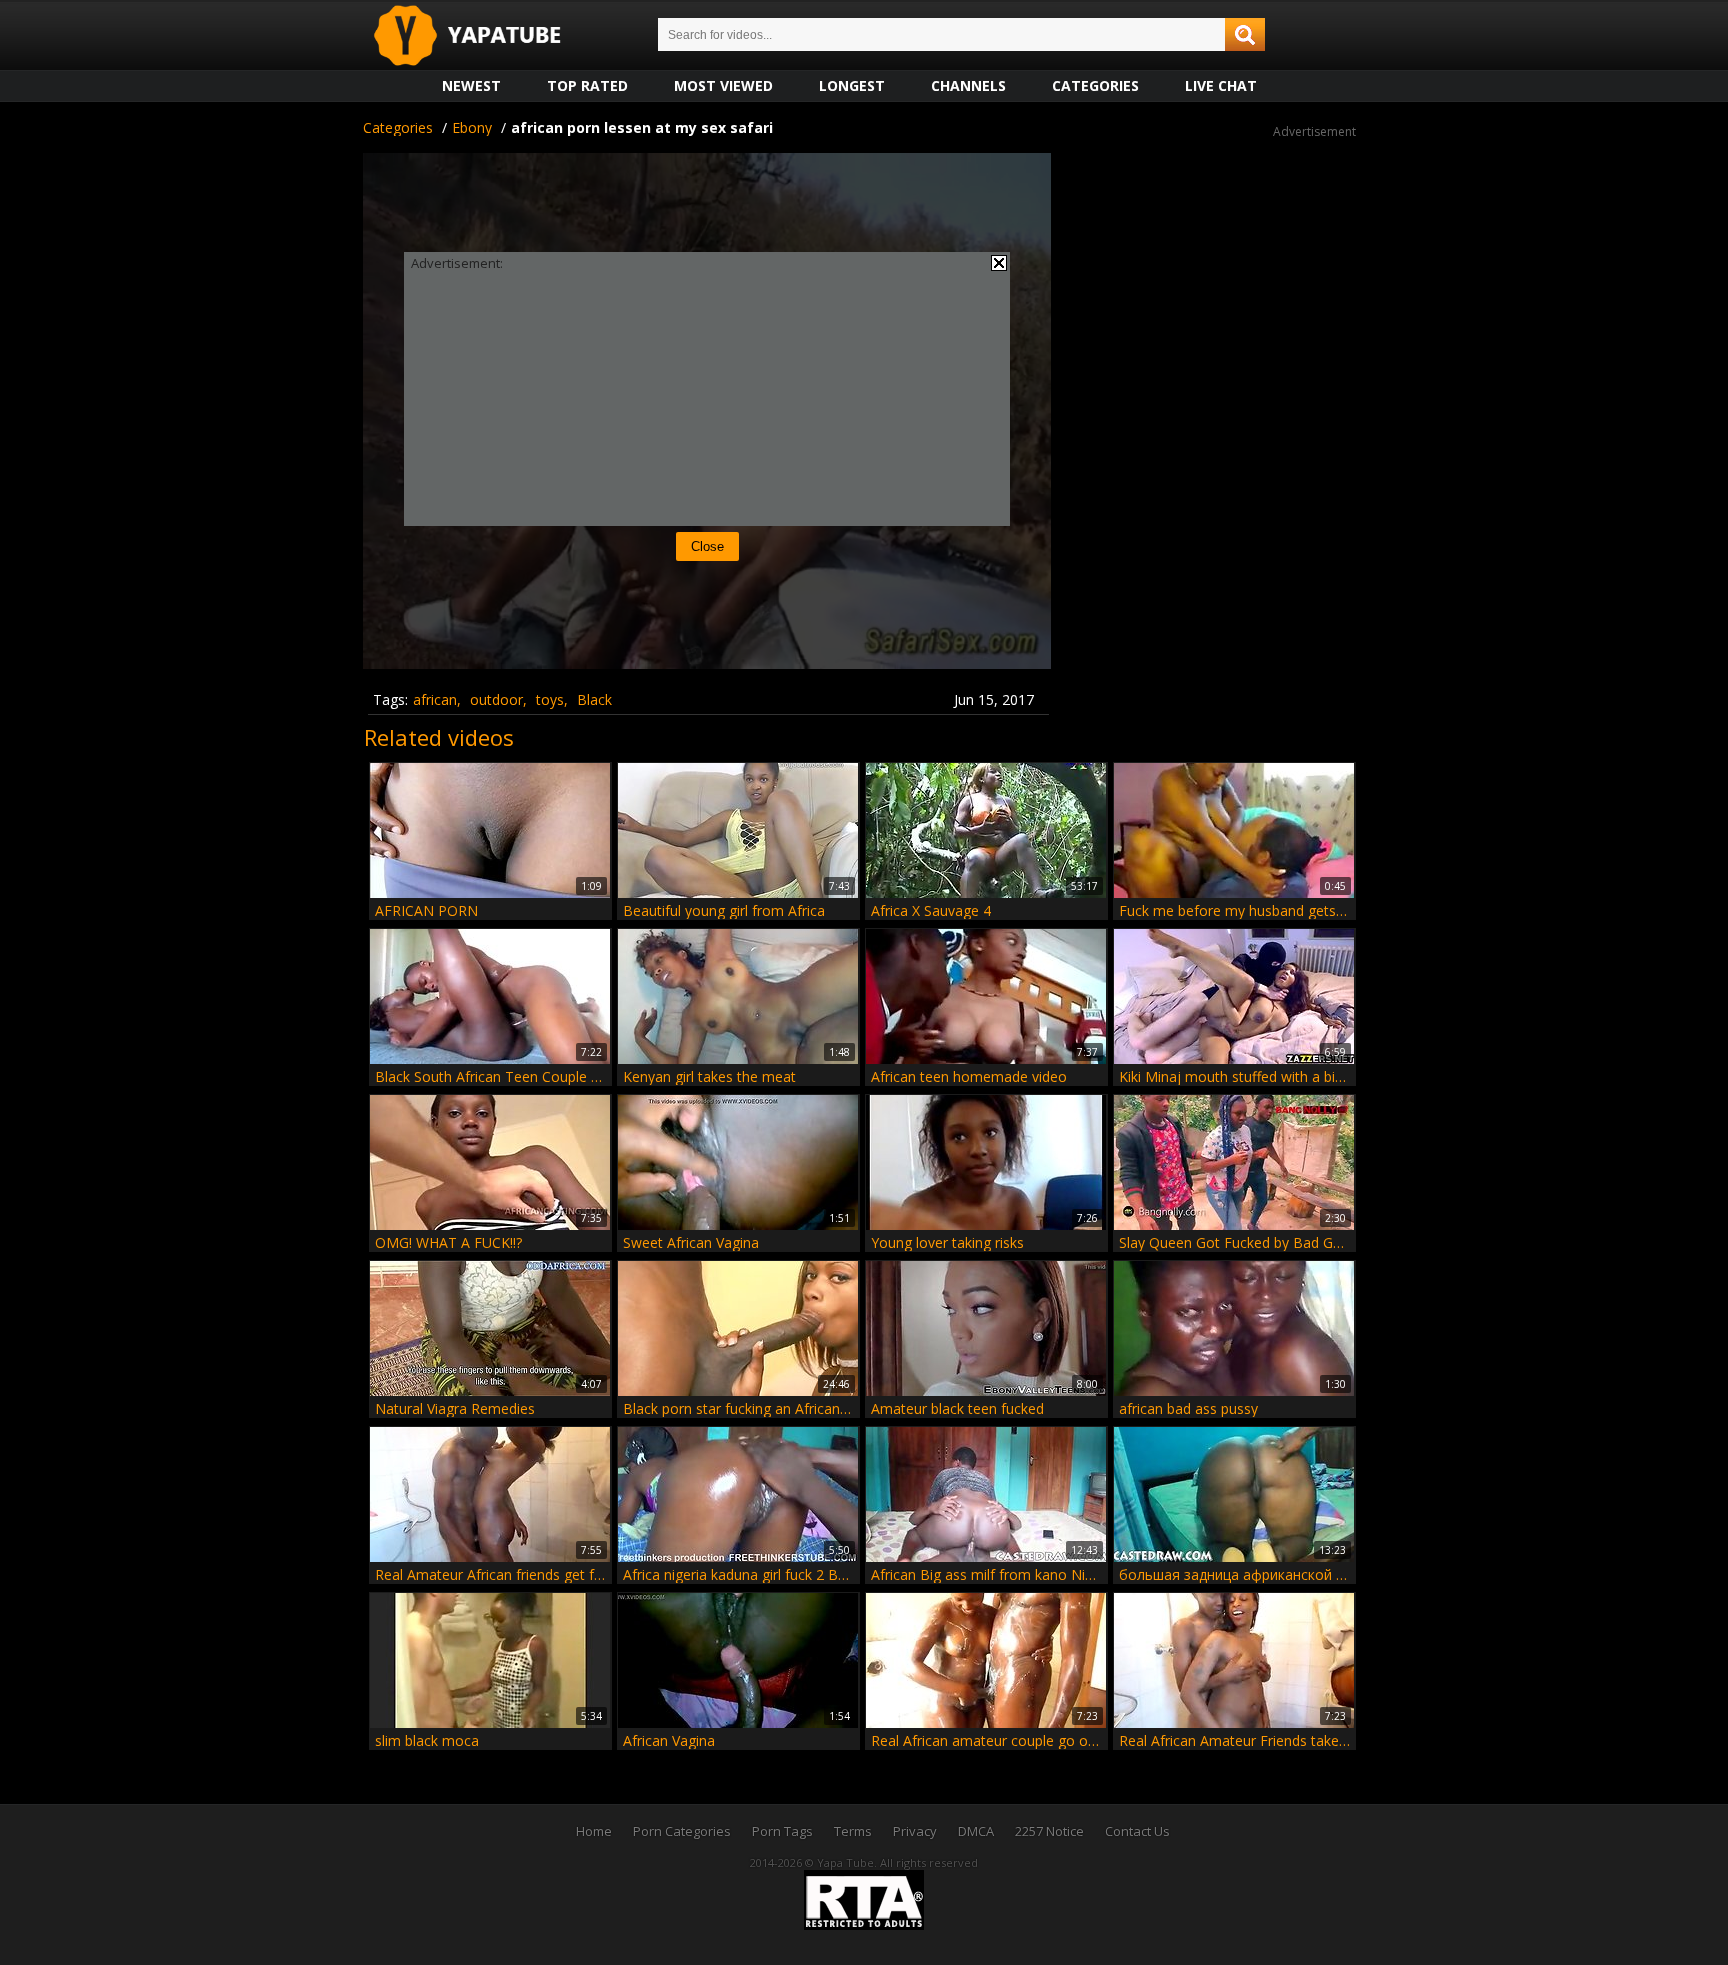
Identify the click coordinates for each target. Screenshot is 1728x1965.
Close (707, 546)
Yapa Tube (483, 36)
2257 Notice (1049, 1831)
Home (594, 1831)
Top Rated (587, 85)
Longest (852, 85)
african (435, 699)
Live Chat (1221, 85)
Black (594, 699)
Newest (471, 85)
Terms (853, 1831)
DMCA (976, 1831)
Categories (1095, 85)
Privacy (915, 1831)
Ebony (472, 127)
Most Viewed (723, 85)
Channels (968, 85)
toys (550, 699)
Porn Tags (782, 1831)
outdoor (496, 699)
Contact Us (1137, 1831)
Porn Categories (682, 1831)
